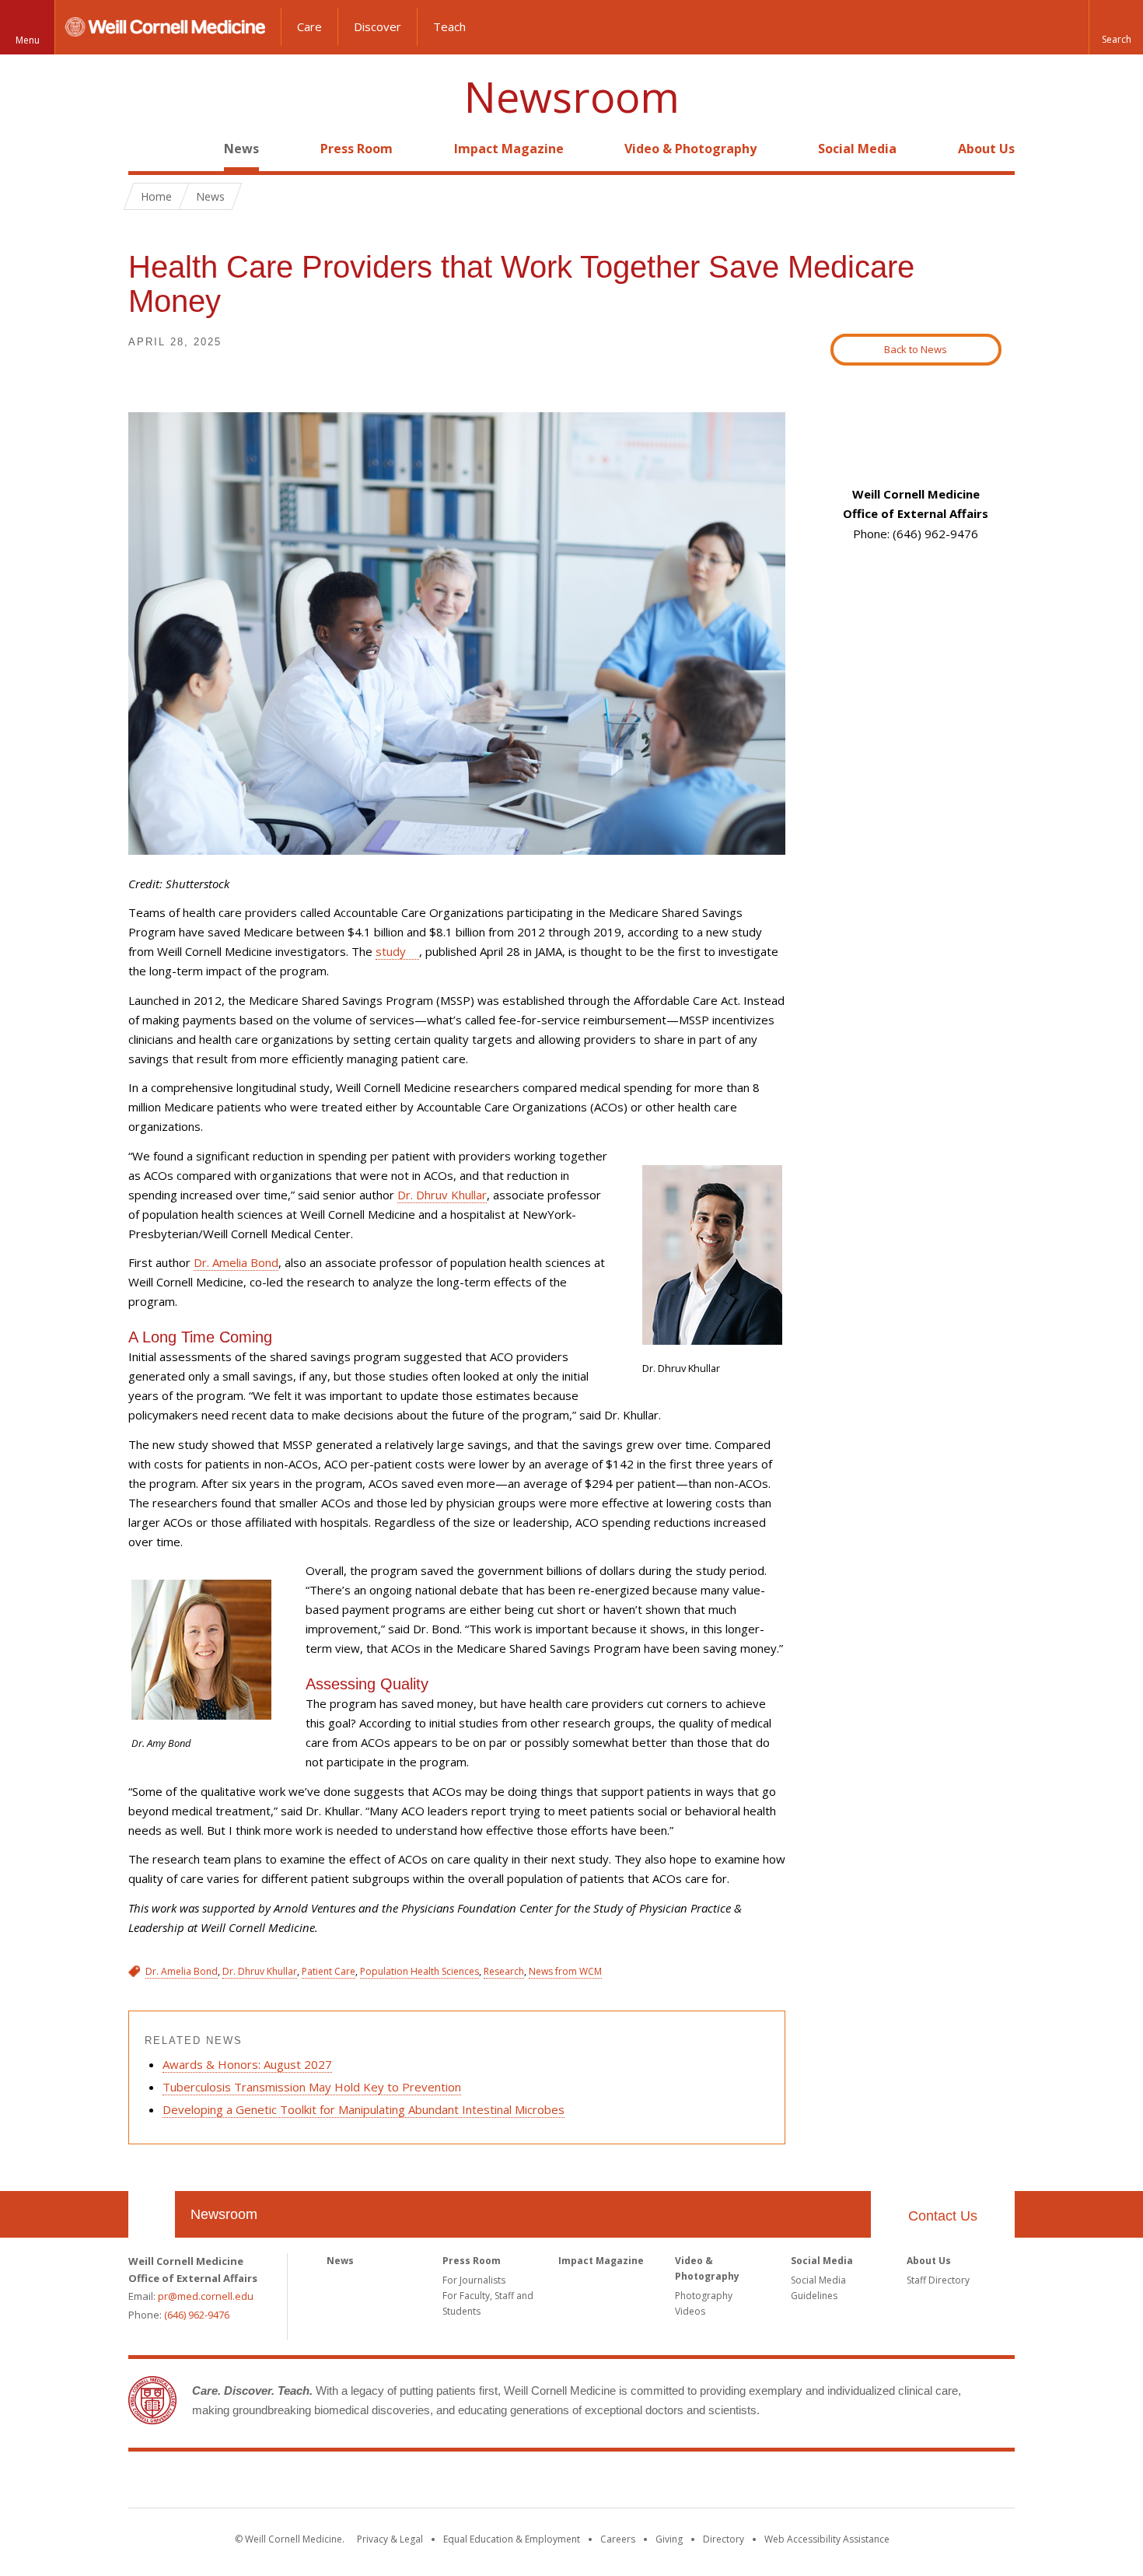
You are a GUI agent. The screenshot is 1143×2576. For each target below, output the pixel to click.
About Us (986, 149)
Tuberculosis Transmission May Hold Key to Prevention (312, 2087)
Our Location (152, 2214)
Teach (449, 26)
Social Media (857, 149)
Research (504, 1971)
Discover (378, 26)
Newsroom (572, 97)
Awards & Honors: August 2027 (247, 2064)
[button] (1116, 27)
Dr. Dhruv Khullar (442, 1195)
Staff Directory (938, 2280)
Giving (669, 2539)
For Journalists (474, 2280)
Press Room (357, 149)
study (391, 951)
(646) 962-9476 (197, 2315)
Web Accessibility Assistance (827, 2539)
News (241, 149)
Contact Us (943, 2216)
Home (145, 149)
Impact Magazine (509, 149)
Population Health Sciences (419, 1971)
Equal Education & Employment (512, 2539)
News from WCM (565, 1971)
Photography (704, 2296)
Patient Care (329, 1971)
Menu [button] (28, 40)
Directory (724, 2539)
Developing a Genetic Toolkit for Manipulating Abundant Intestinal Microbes (364, 2109)
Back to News (916, 349)
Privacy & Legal (390, 2539)
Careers (618, 2539)
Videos (690, 2311)
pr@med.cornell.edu (206, 2296)
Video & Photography (690, 149)
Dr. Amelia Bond (236, 1262)
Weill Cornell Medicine (571, 2483)
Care (309, 26)
